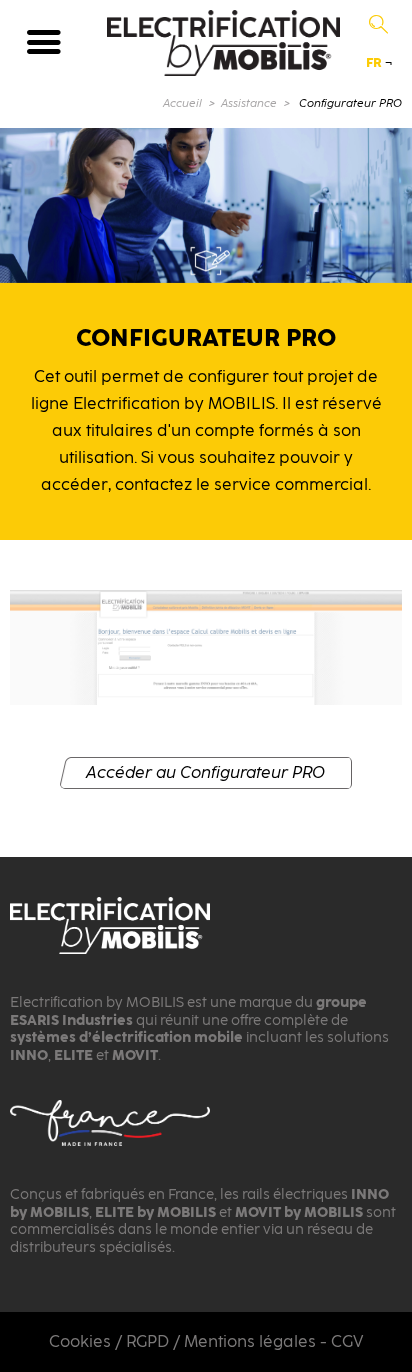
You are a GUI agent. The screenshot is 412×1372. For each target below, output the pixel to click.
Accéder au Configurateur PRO (205, 773)
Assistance (249, 103)
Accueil (182, 103)
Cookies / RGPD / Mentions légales (182, 1342)
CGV (347, 1342)
